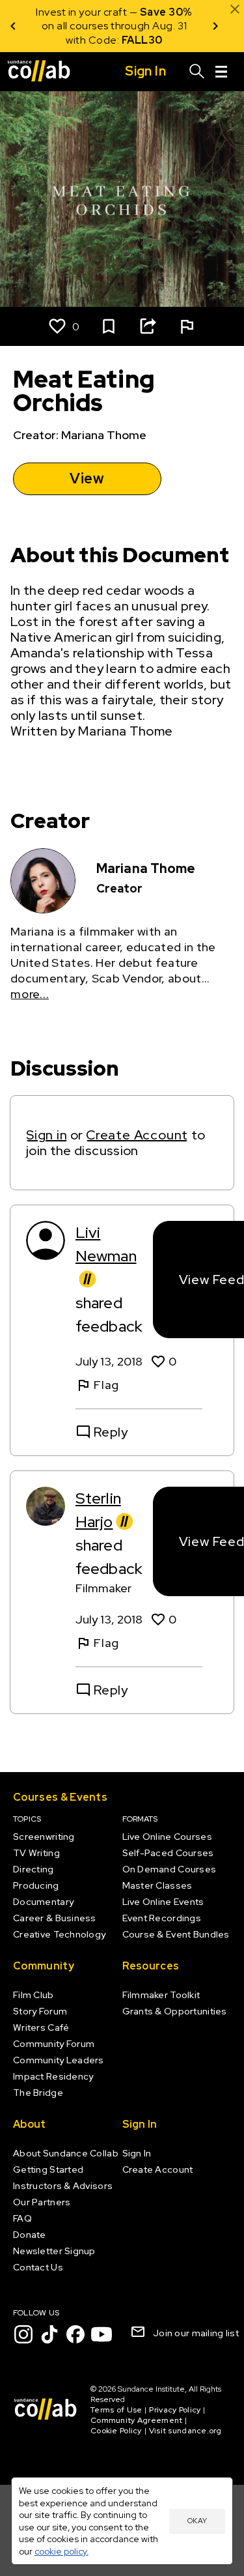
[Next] (215, 26)
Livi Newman (106, 1244)
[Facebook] (75, 2334)
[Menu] (221, 72)
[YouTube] (102, 2334)
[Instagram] (23, 2334)
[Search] (197, 72)
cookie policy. (61, 2551)
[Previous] (13, 26)
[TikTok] (49, 2334)
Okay (197, 2521)
